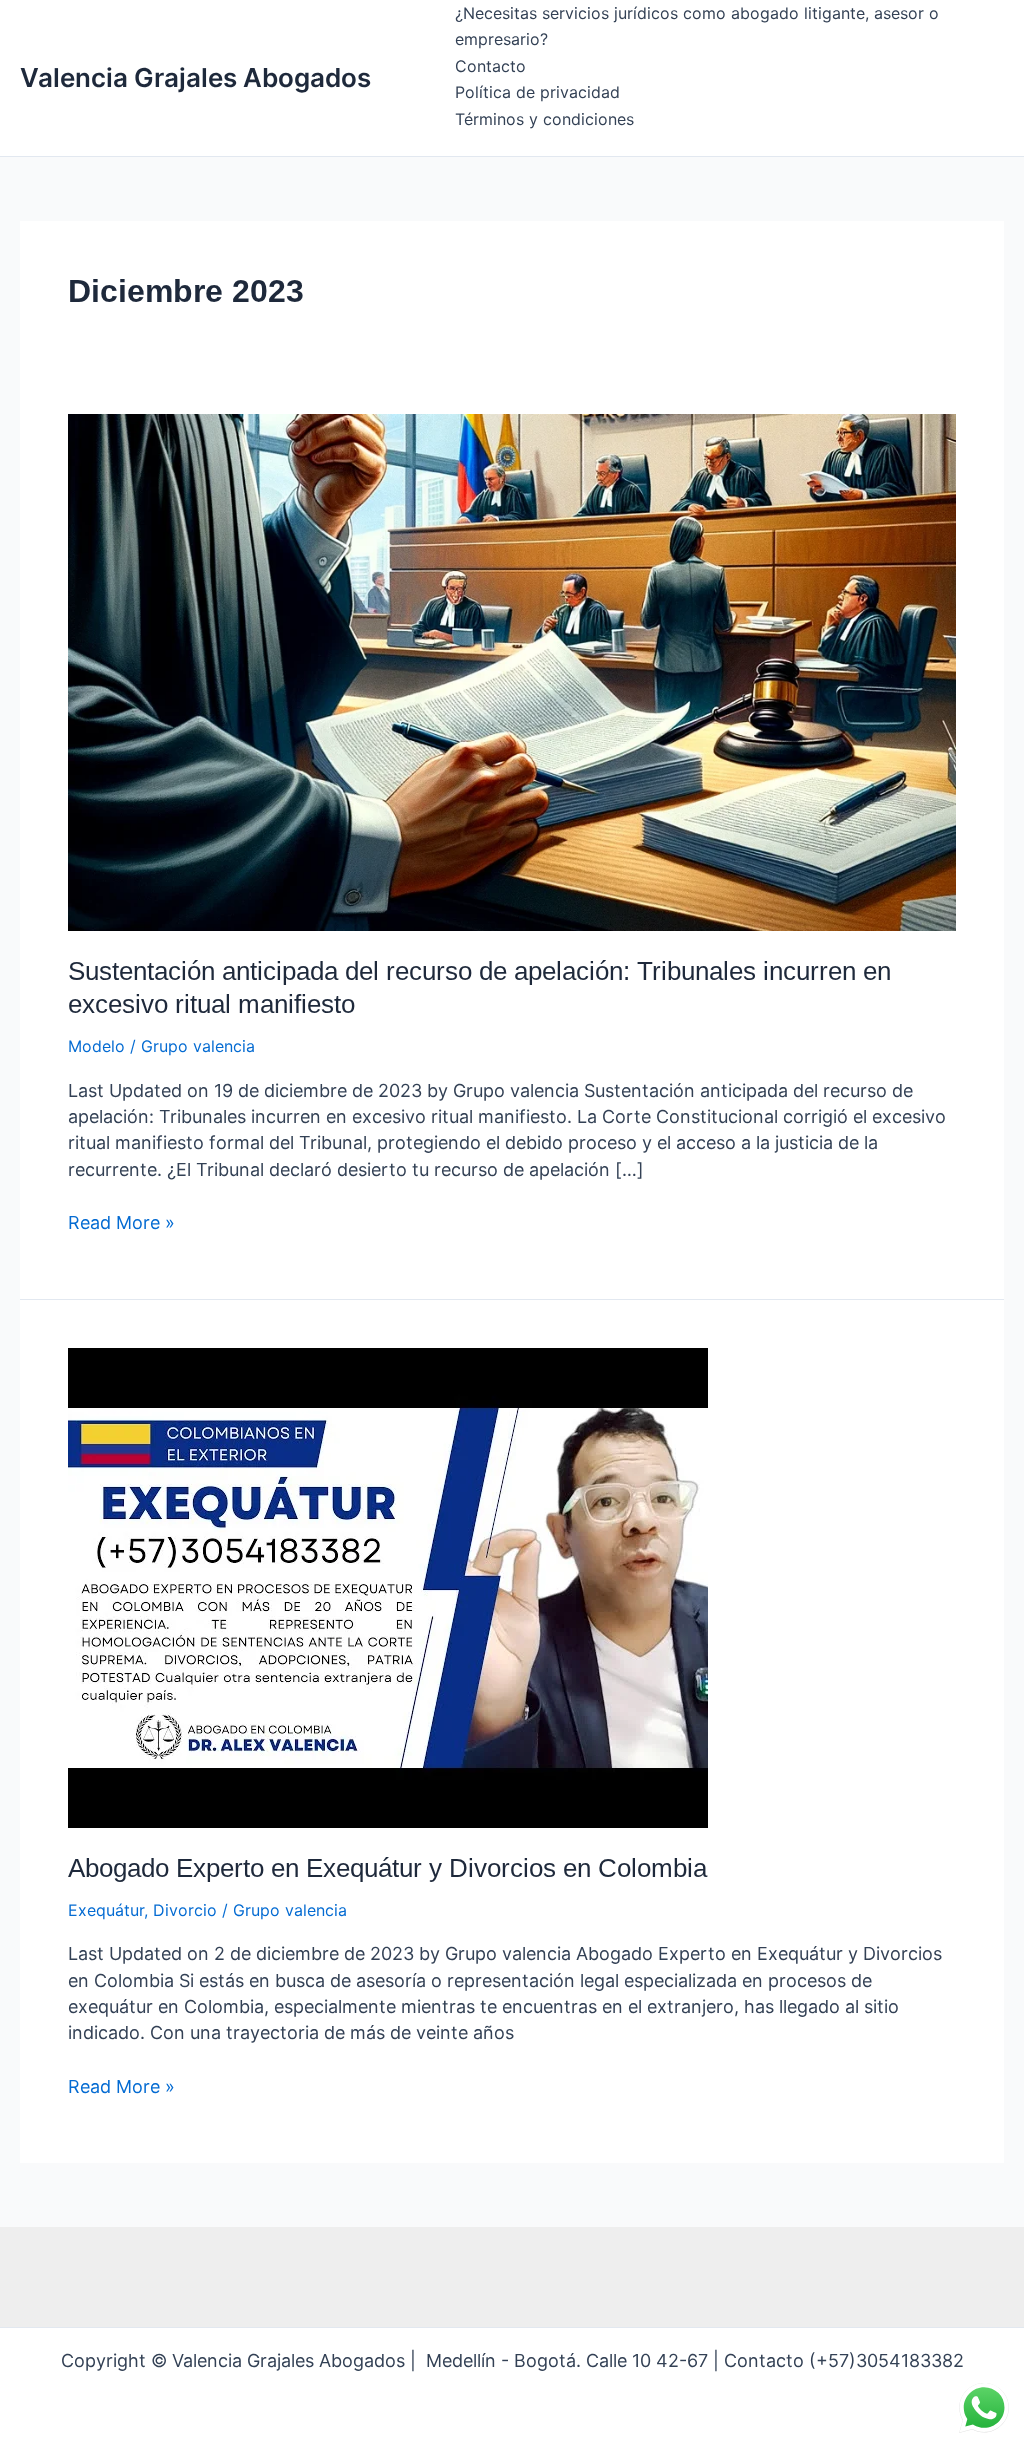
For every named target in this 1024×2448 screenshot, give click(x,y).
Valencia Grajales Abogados (195, 77)
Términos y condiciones (544, 119)
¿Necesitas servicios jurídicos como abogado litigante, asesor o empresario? (697, 26)
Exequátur (106, 1910)
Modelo (96, 1046)
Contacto (490, 66)
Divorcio (185, 1910)
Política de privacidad (537, 92)
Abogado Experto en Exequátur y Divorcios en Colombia (387, 1868)
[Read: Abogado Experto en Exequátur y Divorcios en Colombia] (388, 1586)
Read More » (121, 1221)
